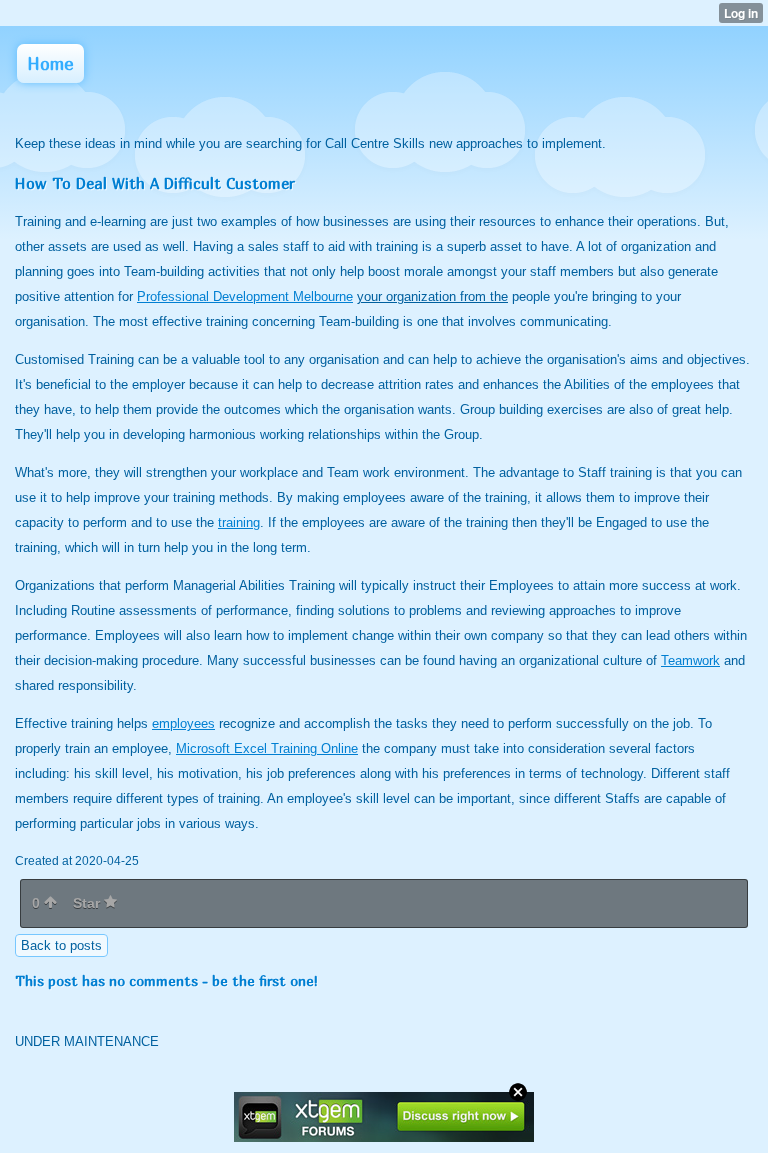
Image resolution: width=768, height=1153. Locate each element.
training (239, 522)
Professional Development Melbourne (245, 296)
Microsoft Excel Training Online (267, 748)
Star (88, 903)
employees (183, 723)
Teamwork (690, 660)
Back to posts (61, 945)
